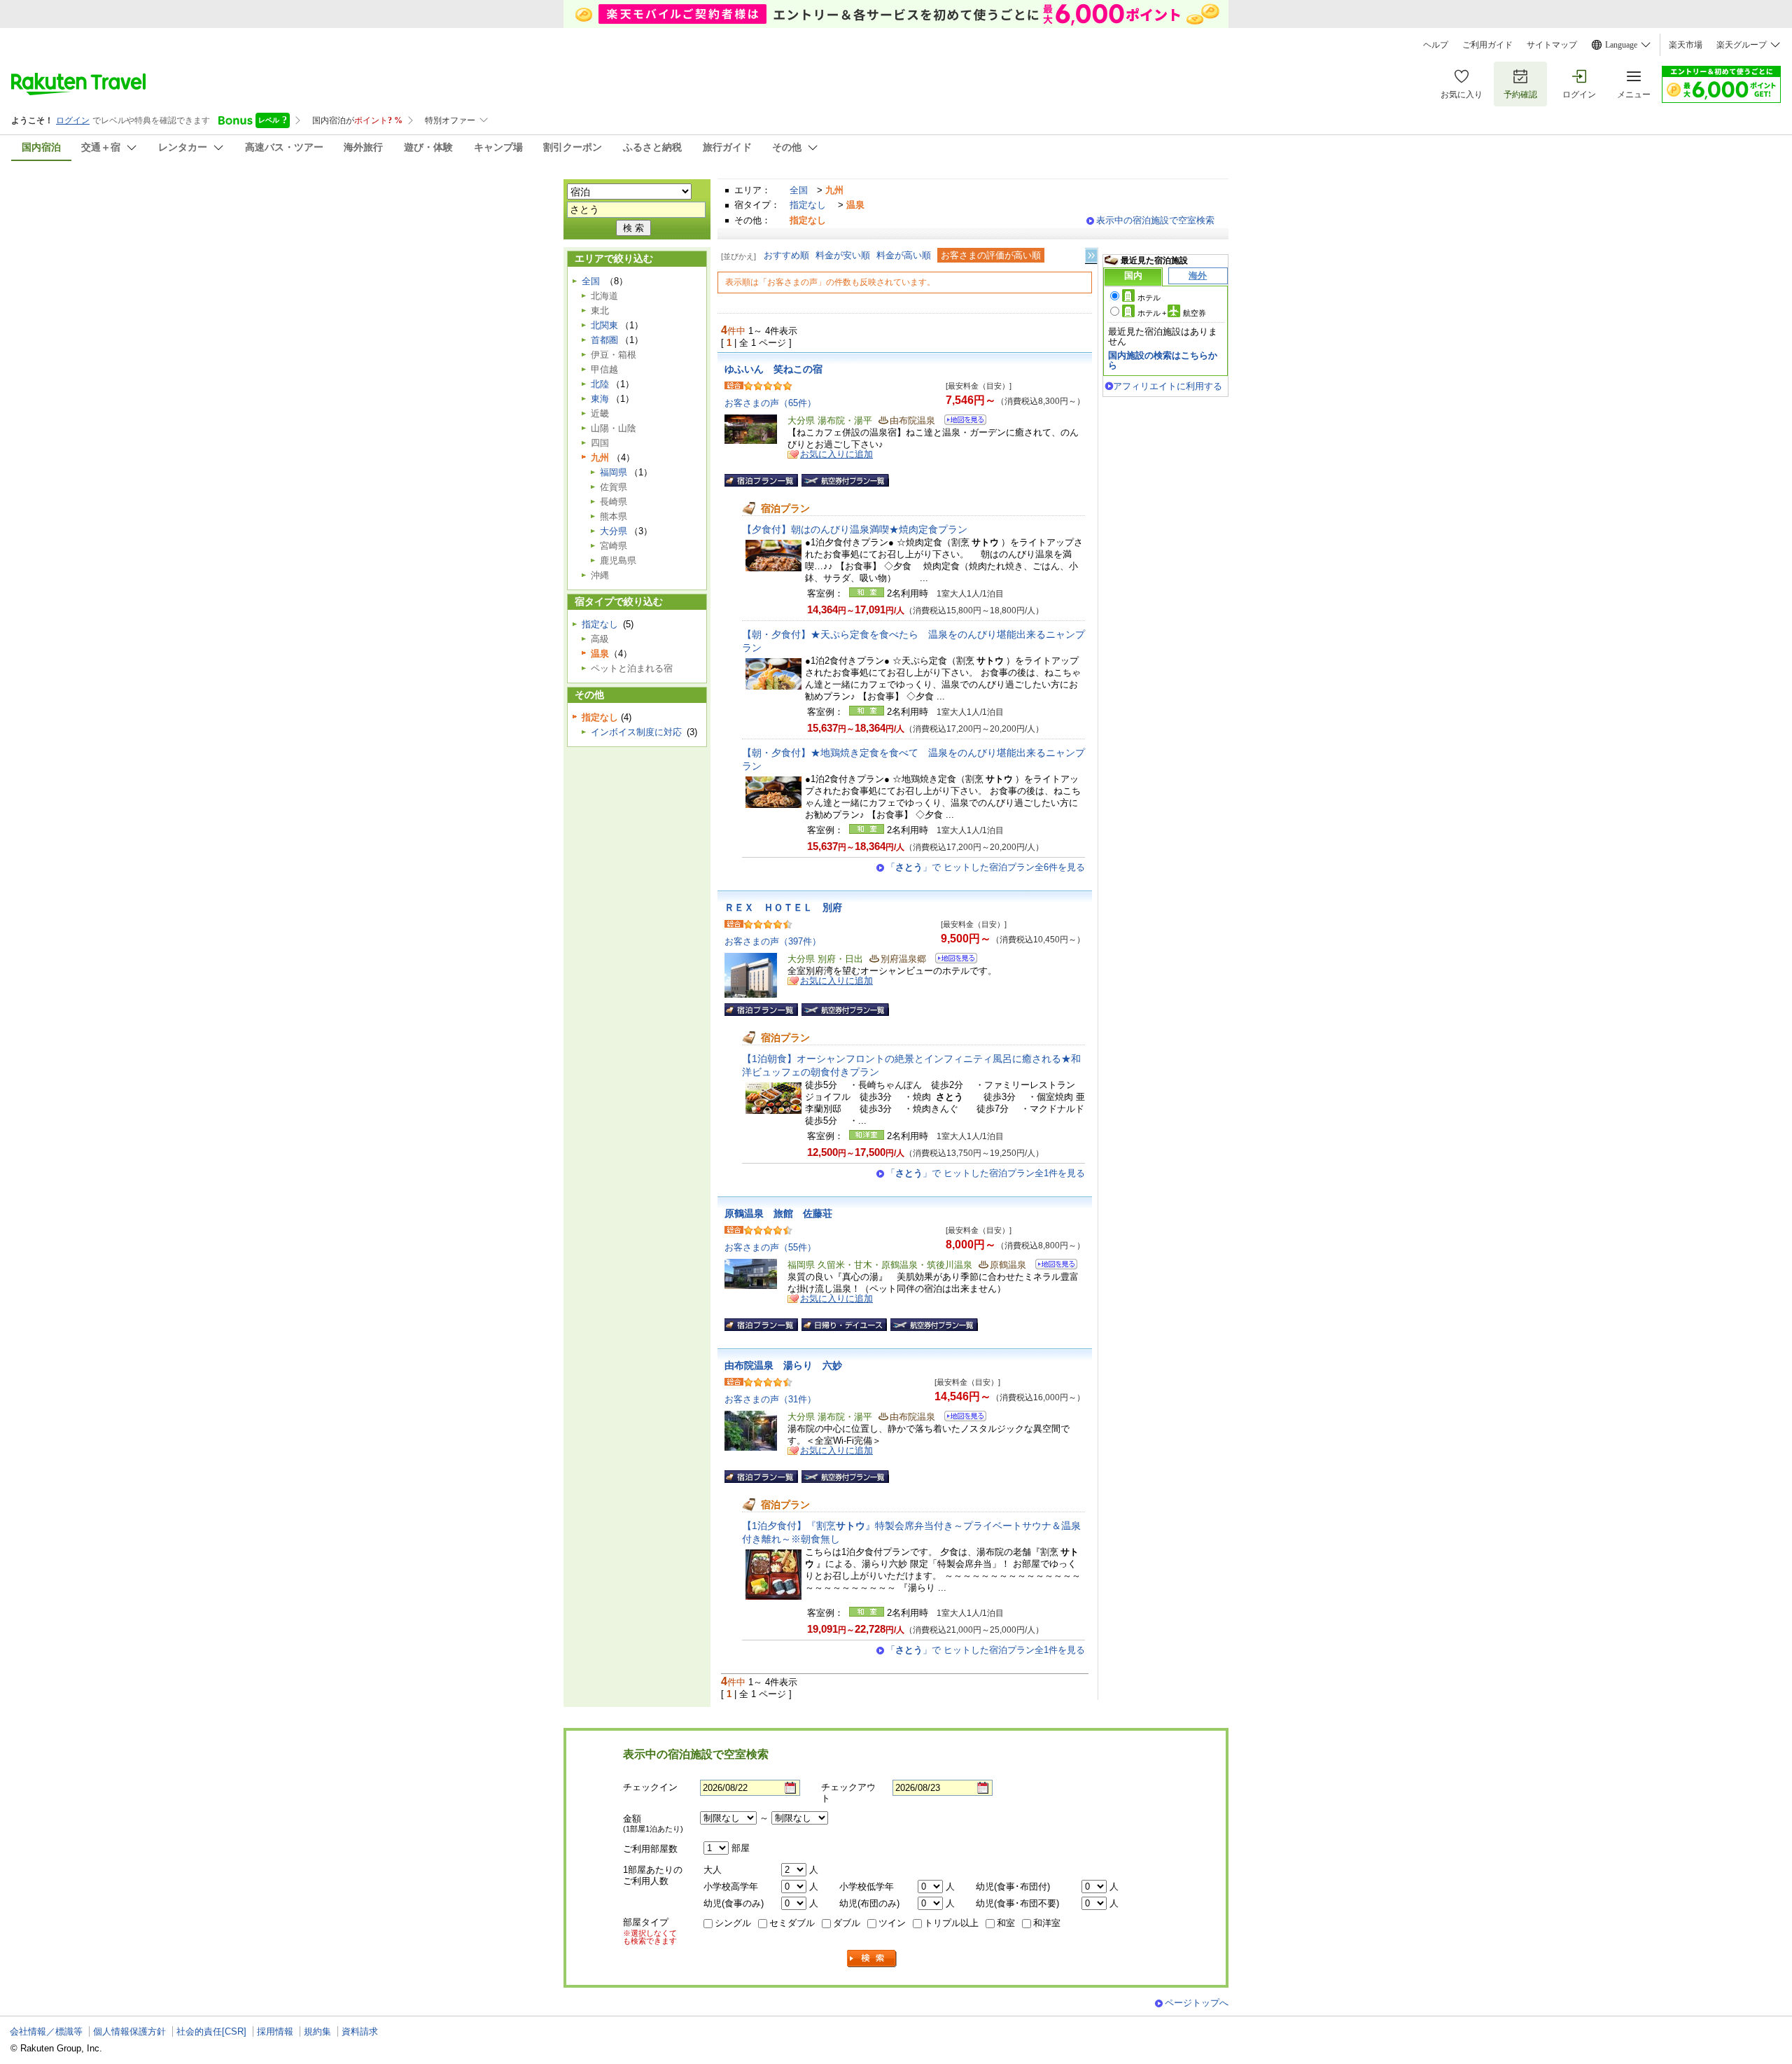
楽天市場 (1686, 45)
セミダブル (792, 1923)
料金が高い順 (904, 255)
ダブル (847, 1923)
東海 (600, 399)
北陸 (600, 384)
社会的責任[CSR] (211, 2031)
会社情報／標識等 (46, 2031)
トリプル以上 (951, 1923)
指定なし (808, 205)
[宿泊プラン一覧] (761, 480)
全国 (799, 190)
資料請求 (360, 2031)
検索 (872, 1959)
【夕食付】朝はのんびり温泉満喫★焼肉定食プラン (855, 529)
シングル (733, 1923)
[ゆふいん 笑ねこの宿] (961, 422)
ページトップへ (1197, 2003)
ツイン (892, 1923)
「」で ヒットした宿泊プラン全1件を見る (986, 1173)
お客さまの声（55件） (770, 1247)
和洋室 (1047, 1923)
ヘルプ (1436, 45)
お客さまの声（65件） (770, 403)
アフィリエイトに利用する (1168, 386)
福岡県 (614, 472)
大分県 (614, 531)
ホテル (1149, 298)
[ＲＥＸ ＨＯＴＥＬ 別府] (952, 960)
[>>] (1092, 256)
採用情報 (275, 2031)
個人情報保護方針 (129, 2031)
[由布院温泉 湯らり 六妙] (961, 1418)
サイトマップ (1552, 45)
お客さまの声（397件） (773, 941)
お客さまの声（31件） (770, 1399)
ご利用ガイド (1487, 45)
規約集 (317, 2031)
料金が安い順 (843, 255)
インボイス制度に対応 (636, 732)
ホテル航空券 (1172, 313)
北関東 (604, 325)
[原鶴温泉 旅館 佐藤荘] (1052, 1266)
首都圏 (604, 340)
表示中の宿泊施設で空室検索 (1155, 220)
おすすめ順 (786, 255)
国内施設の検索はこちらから (1163, 360)
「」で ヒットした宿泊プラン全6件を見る (986, 867)
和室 (1006, 1923)
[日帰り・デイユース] (844, 1325)
